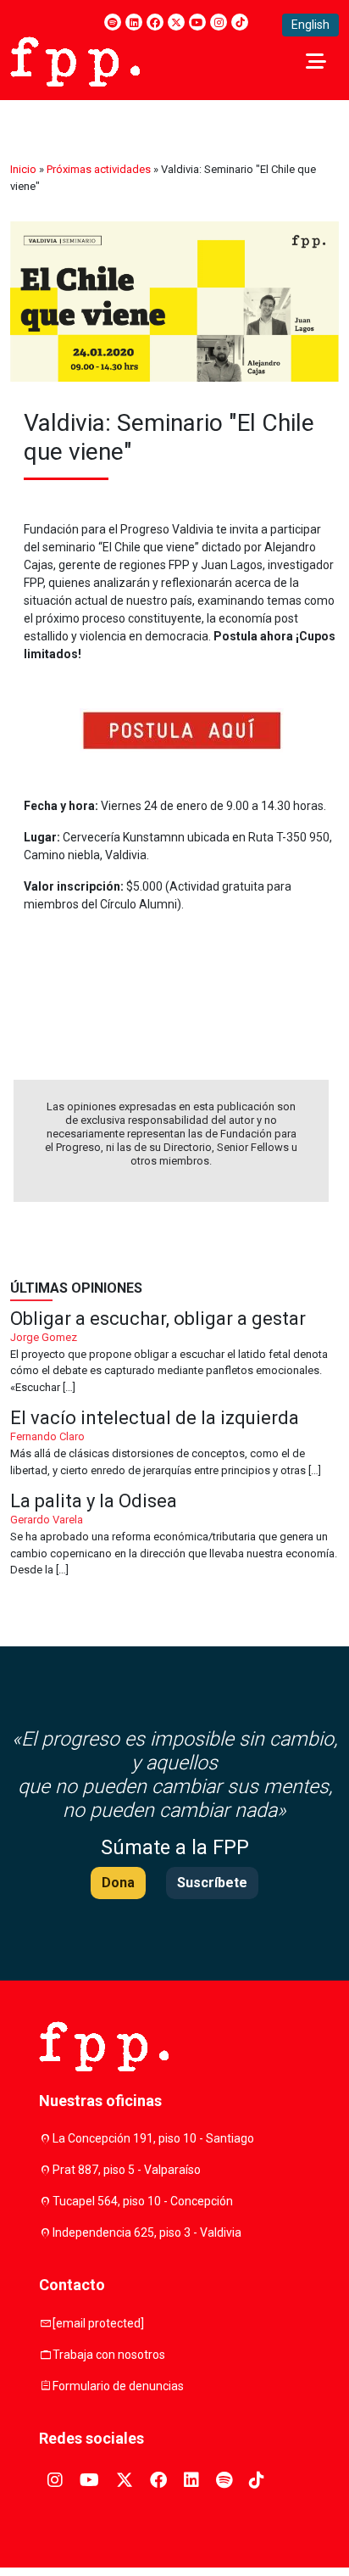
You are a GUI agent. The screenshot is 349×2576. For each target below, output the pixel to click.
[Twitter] (176, 22)
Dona (118, 1883)
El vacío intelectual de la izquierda (174, 1444)
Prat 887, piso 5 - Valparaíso (127, 2170)
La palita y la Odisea (174, 1535)
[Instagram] (219, 22)
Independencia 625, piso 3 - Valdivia (147, 2232)
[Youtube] (197, 22)
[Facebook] (155, 22)
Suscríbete (212, 1883)
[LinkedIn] (134, 22)
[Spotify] (113, 22)
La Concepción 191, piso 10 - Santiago (153, 2138)
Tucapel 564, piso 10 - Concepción (143, 2201)
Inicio (23, 169)
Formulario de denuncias (118, 2386)
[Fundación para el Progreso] (75, 60)
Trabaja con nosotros (109, 2355)
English (310, 25)
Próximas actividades (99, 169)
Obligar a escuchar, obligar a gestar (174, 1353)
